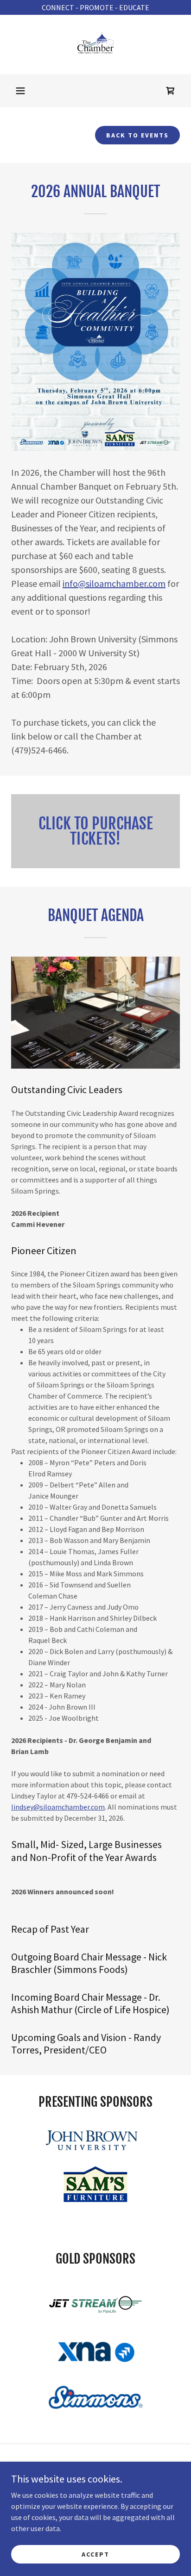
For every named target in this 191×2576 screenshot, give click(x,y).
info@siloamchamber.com (114, 583)
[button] (20, 91)
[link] (95, 44)
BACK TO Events (137, 135)
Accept (95, 2554)
